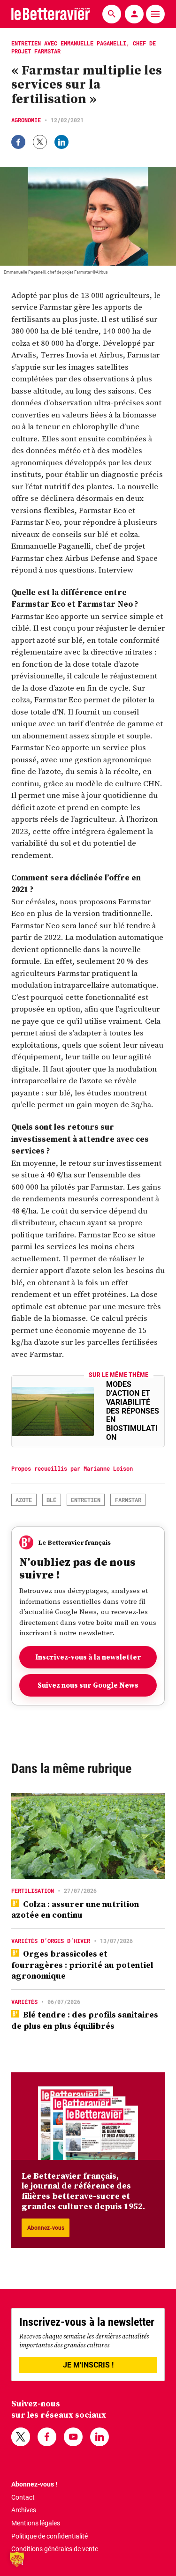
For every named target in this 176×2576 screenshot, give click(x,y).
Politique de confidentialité (50, 2536)
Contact (23, 2497)
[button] (17, 2559)
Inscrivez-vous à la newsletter (88, 1657)
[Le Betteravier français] (51, 14)
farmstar (128, 1500)
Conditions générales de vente (55, 2549)
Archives (24, 2510)
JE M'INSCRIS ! (88, 2365)
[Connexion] (134, 14)
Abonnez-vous (46, 2228)
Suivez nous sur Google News (88, 1685)
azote (24, 1500)
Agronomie (26, 120)
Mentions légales (36, 2523)
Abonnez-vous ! (34, 2484)
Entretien (86, 1500)
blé (51, 1500)
